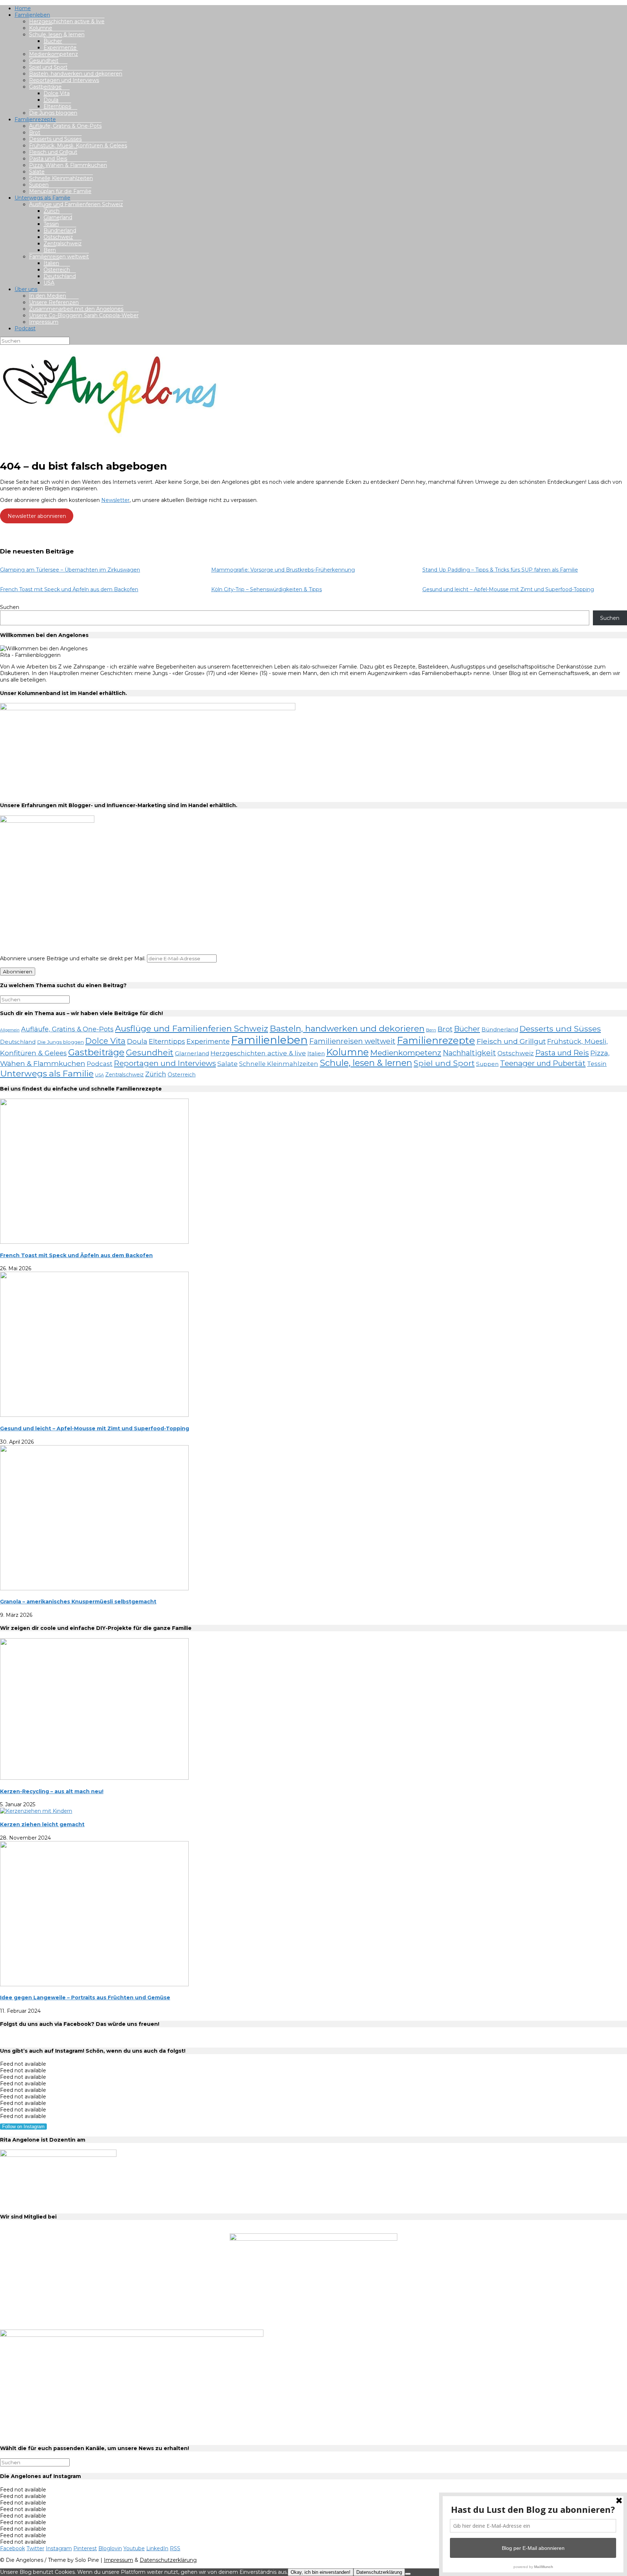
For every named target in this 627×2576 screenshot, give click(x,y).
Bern (50, 250)
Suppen (39, 185)
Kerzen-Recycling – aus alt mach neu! (52, 1791)
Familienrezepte (35, 119)
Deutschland (60, 276)
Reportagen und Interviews (64, 80)
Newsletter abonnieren (37, 516)
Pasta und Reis (48, 159)
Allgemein (10, 1030)
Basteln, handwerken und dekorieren (76, 74)
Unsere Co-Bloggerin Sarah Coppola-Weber (84, 315)
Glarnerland (58, 217)
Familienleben (32, 15)
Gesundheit (44, 61)
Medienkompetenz (54, 54)
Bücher (53, 41)
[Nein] (408, 2574)
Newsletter (115, 500)
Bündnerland (60, 230)
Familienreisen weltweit (59, 257)
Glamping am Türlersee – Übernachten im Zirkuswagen (70, 570)
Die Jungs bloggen (53, 113)
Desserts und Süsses (55, 139)
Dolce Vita (57, 93)
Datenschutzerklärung (168, 2560)
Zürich (52, 211)
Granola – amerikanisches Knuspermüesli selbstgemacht (78, 1602)
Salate (37, 172)
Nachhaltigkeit (469, 1053)
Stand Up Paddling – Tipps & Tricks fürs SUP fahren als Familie (500, 570)
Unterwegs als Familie (42, 198)
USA (49, 283)
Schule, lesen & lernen (57, 34)
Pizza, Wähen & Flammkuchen (68, 165)
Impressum (44, 322)
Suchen (10, 607)
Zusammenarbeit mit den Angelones (76, 309)
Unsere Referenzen (54, 302)
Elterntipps (57, 106)
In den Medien (48, 296)
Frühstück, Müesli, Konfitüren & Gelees (78, 146)
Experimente (60, 48)
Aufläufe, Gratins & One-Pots (65, 126)
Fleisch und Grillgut (53, 152)
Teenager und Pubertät (543, 1063)
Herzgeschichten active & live (67, 21)
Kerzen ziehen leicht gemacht (42, 1824)
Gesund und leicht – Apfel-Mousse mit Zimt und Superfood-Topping (508, 589)
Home (23, 8)
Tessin (51, 224)
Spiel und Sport (48, 67)
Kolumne (41, 28)
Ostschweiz (58, 237)
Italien (51, 263)
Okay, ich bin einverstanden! (321, 2572)
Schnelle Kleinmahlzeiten (61, 178)
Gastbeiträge (45, 87)
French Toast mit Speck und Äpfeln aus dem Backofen (69, 589)
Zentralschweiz (63, 244)
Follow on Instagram (23, 2127)
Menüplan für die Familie (60, 191)
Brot (35, 132)
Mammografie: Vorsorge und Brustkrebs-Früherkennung (283, 570)
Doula (51, 100)
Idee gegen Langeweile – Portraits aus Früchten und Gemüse (85, 1998)
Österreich (57, 270)
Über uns (26, 289)
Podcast (25, 328)
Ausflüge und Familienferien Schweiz (76, 204)
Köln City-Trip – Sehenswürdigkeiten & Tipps (267, 589)
